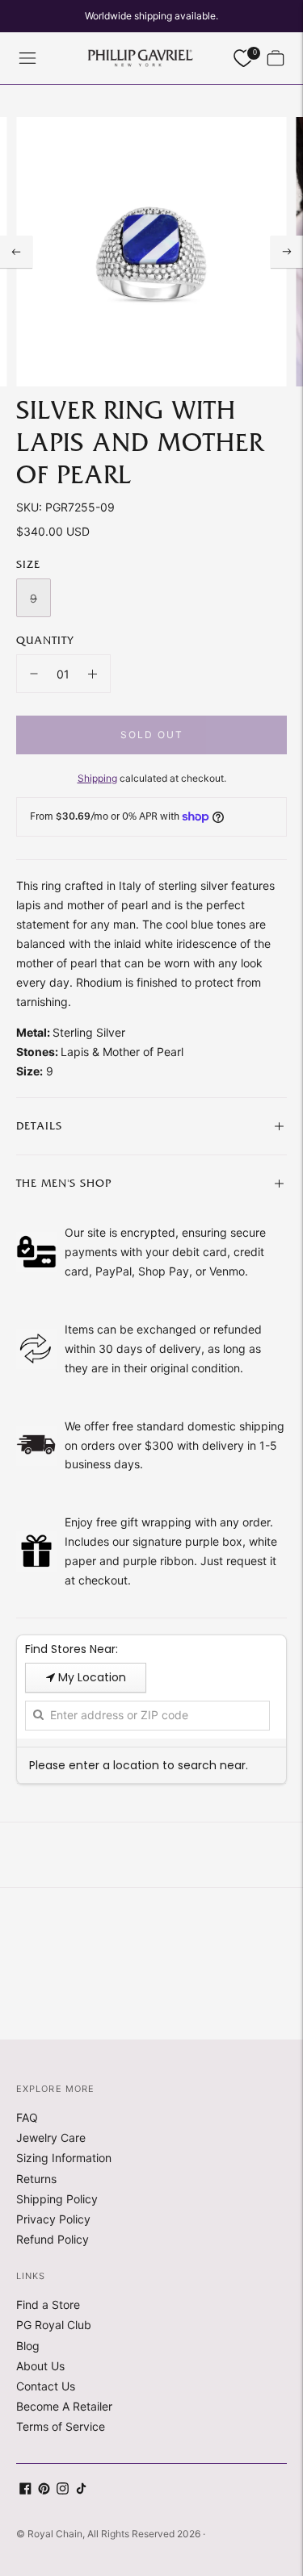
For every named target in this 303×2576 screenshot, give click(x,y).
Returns (36, 2179)
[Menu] (27, 58)
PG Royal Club (54, 2325)
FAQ (27, 2117)
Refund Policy (53, 2239)
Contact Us (46, 2386)
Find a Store (48, 2305)
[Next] (287, 252)
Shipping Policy (57, 2199)
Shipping (97, 778)
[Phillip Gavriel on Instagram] (63, 2490)
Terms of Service (61, 2426)
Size (28, 565)
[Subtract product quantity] (34, 674)
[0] (243, 58)
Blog (28, 2346)
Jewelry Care (51, 2138)
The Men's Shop (64, 1184)
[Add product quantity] (93, 674)
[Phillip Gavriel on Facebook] (25, 2490)
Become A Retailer (64, 2406)
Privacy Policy (53, 2219)
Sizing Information (64, 2158)
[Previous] (16, 252)
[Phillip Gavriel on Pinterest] (44, 2490)
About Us (40, 2366)
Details (39, 1126)
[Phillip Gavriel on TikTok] (81, 2490)
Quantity (45, 641)
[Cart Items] (276, 58)
